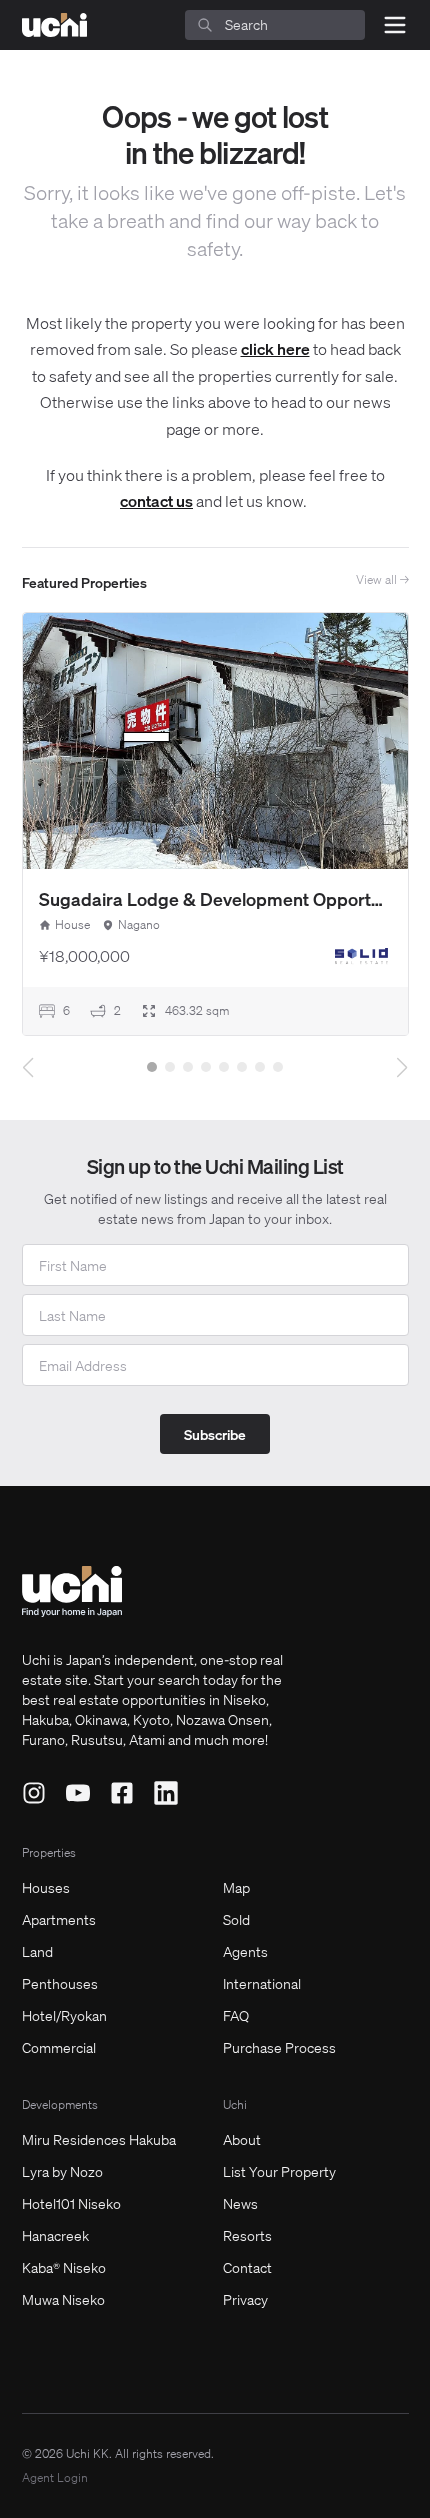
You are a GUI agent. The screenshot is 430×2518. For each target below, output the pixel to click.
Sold (236, 1919)
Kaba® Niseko (64, 2267)
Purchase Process (279, 2047)
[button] (152, 1067)
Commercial (59, 2047)
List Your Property (279, 2171)
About (242, 2139)
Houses (46, 1887)
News (240, 2203)
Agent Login (55, 2477)
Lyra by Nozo (62, 2171)
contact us (156, 500)
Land (37, 1951)
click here (275, 348)
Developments (60, 2104)
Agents (245, 1951)
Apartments (59, 1919)
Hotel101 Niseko (71, 2203)
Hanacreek (55, 2235)
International (262, 1983)
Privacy (245, 2299)
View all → (382, 579)
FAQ (236, 2015)
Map (236, 1887)
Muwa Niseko (63, 2299)
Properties (49, 1852)
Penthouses (60, 1983)
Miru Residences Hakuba (99, 2139)
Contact (247, 2267)
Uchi (235, 2104)
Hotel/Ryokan (64, 2015)
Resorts (247, 2235)
